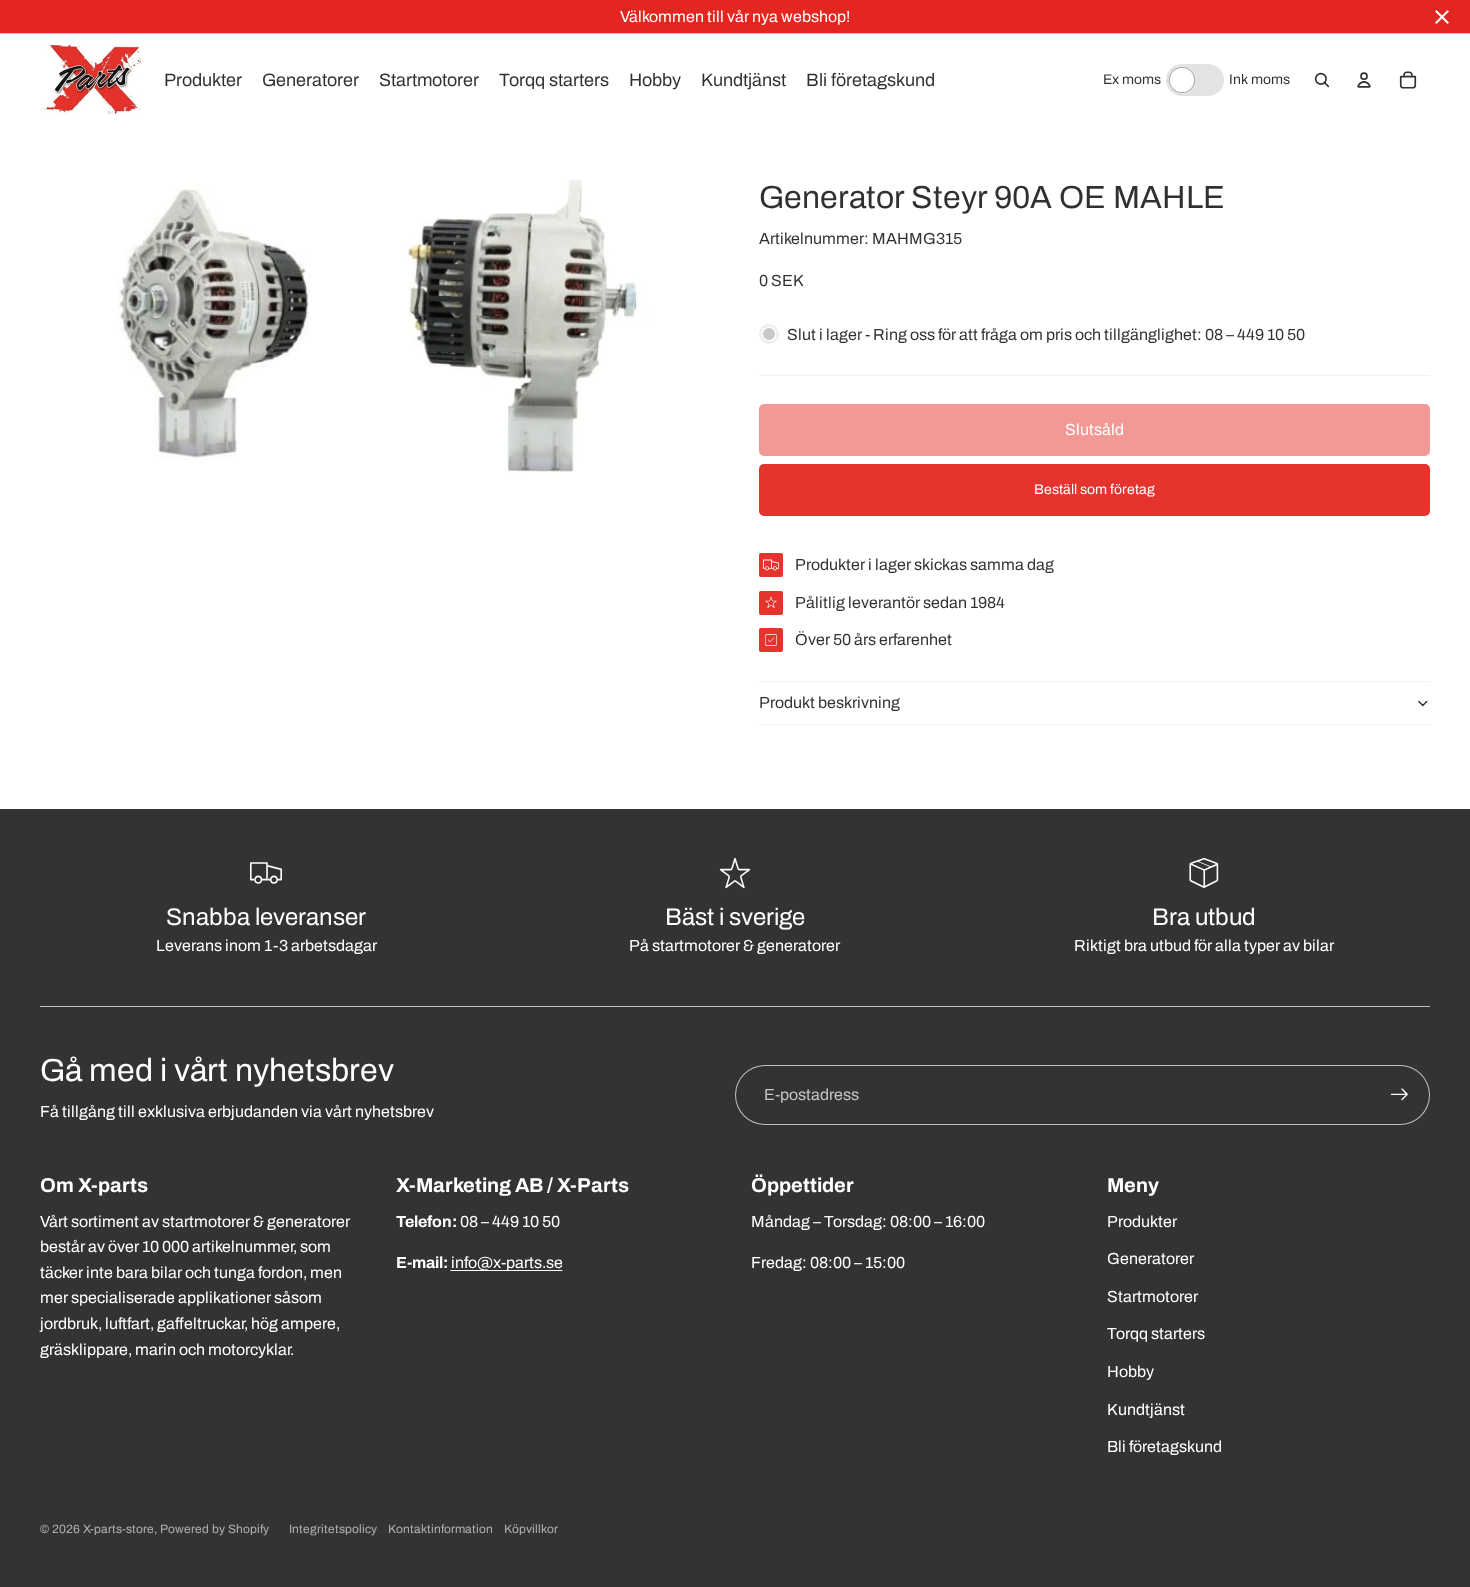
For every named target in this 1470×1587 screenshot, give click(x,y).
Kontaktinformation (440, 1529)
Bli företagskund (1164, 1446)
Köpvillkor (531, 1529)
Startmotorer (1152, 1296)
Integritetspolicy (333, 1529)
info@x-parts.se (507, 1262)
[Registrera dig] (1400, 1095)
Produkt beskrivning (829, 702)
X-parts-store (118, 1529)
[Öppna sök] (1322, 80)
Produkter (1142, 1221)
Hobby (1130, 1371)
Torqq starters (1156, 1333)
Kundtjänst (1146, 1409)
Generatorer (1150, 1258)
